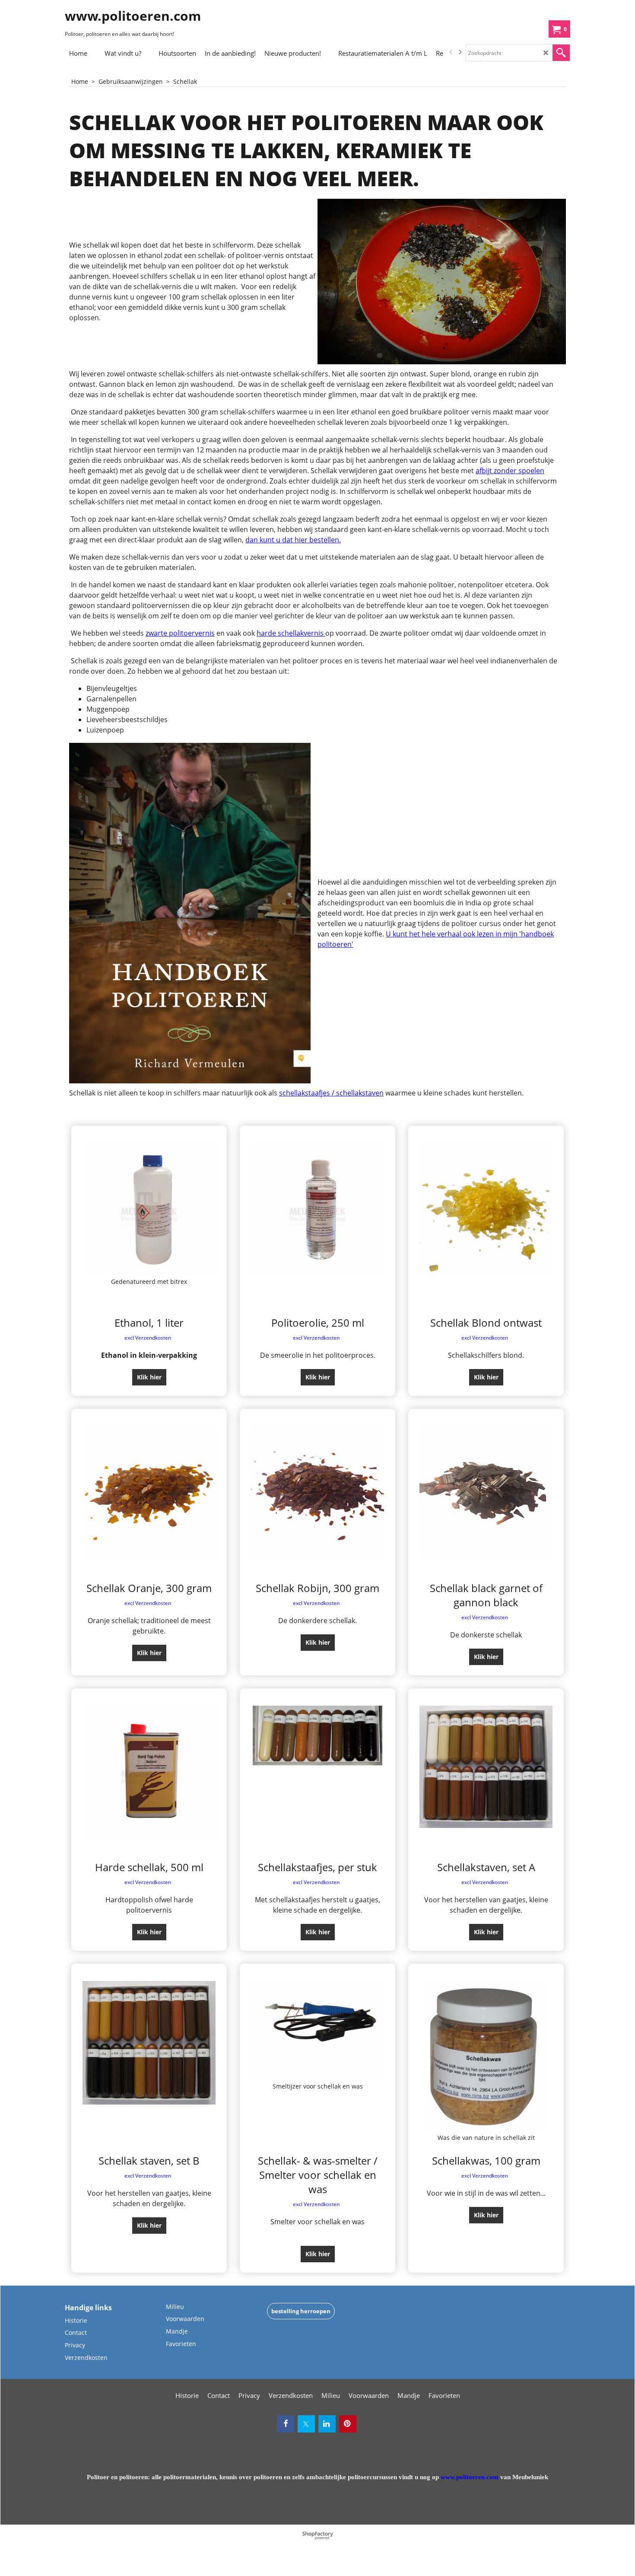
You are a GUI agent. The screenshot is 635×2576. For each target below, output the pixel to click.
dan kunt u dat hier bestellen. (293, 540)
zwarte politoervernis (180, 633)
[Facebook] (286, 2424)
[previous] (451, 52)
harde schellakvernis (291, 633)
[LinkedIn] (327, 2424)
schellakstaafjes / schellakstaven (331, 1093)
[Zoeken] (561, 53)
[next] (460, 52)
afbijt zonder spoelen (510, 471)
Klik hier (149, 1377)
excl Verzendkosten (148, 1338)
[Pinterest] (348, 2424)
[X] (306, 2424)
